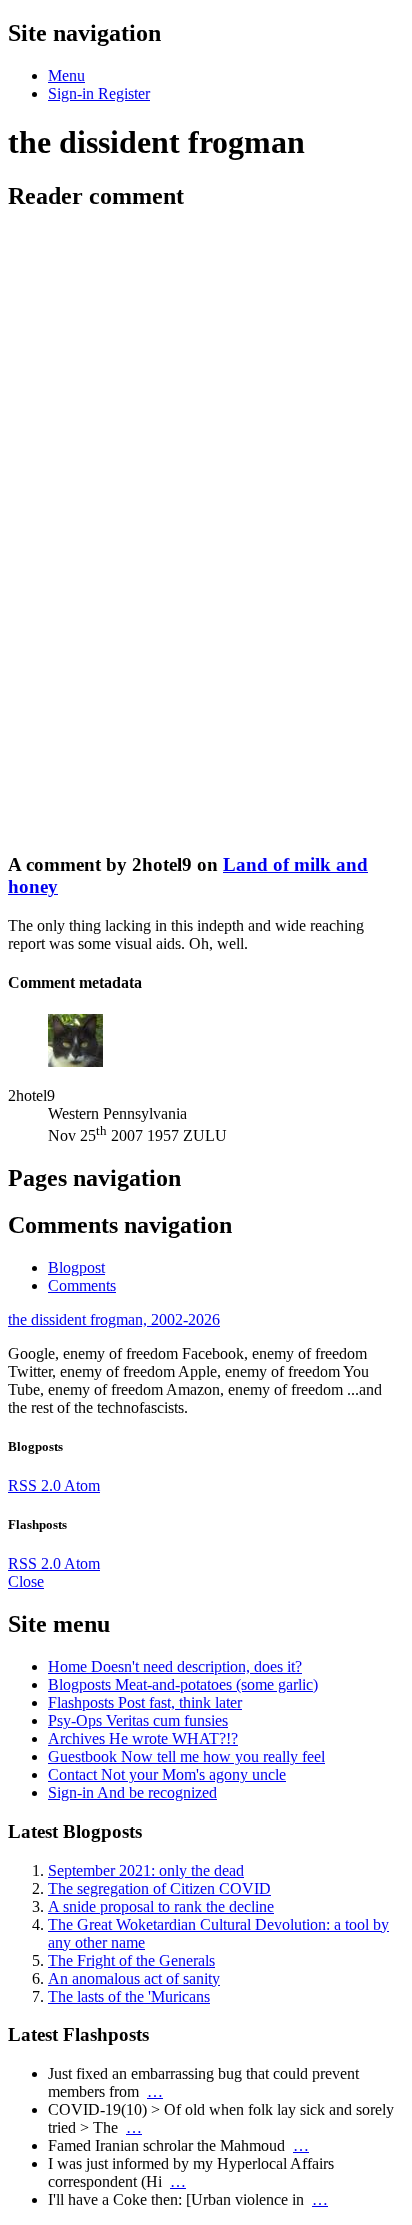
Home (175, 1666)
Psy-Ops (138, 1720)
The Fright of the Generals (131, 1960)
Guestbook (186, 1756)
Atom (82, 1485)
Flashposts (145, 1702)
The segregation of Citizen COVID (159, 1888)
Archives (143, 1738)
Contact (167, 1774)
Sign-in (132, 1792)
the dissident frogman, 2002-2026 (114, 1319)
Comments (82, 1285)
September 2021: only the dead (146, 1870)
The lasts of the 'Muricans (129, 1996)
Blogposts (183, 1684)
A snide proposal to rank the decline (161, 1906)
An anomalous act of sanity (134, 1978)
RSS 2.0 (36, 1485)
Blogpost (76, 1267)
